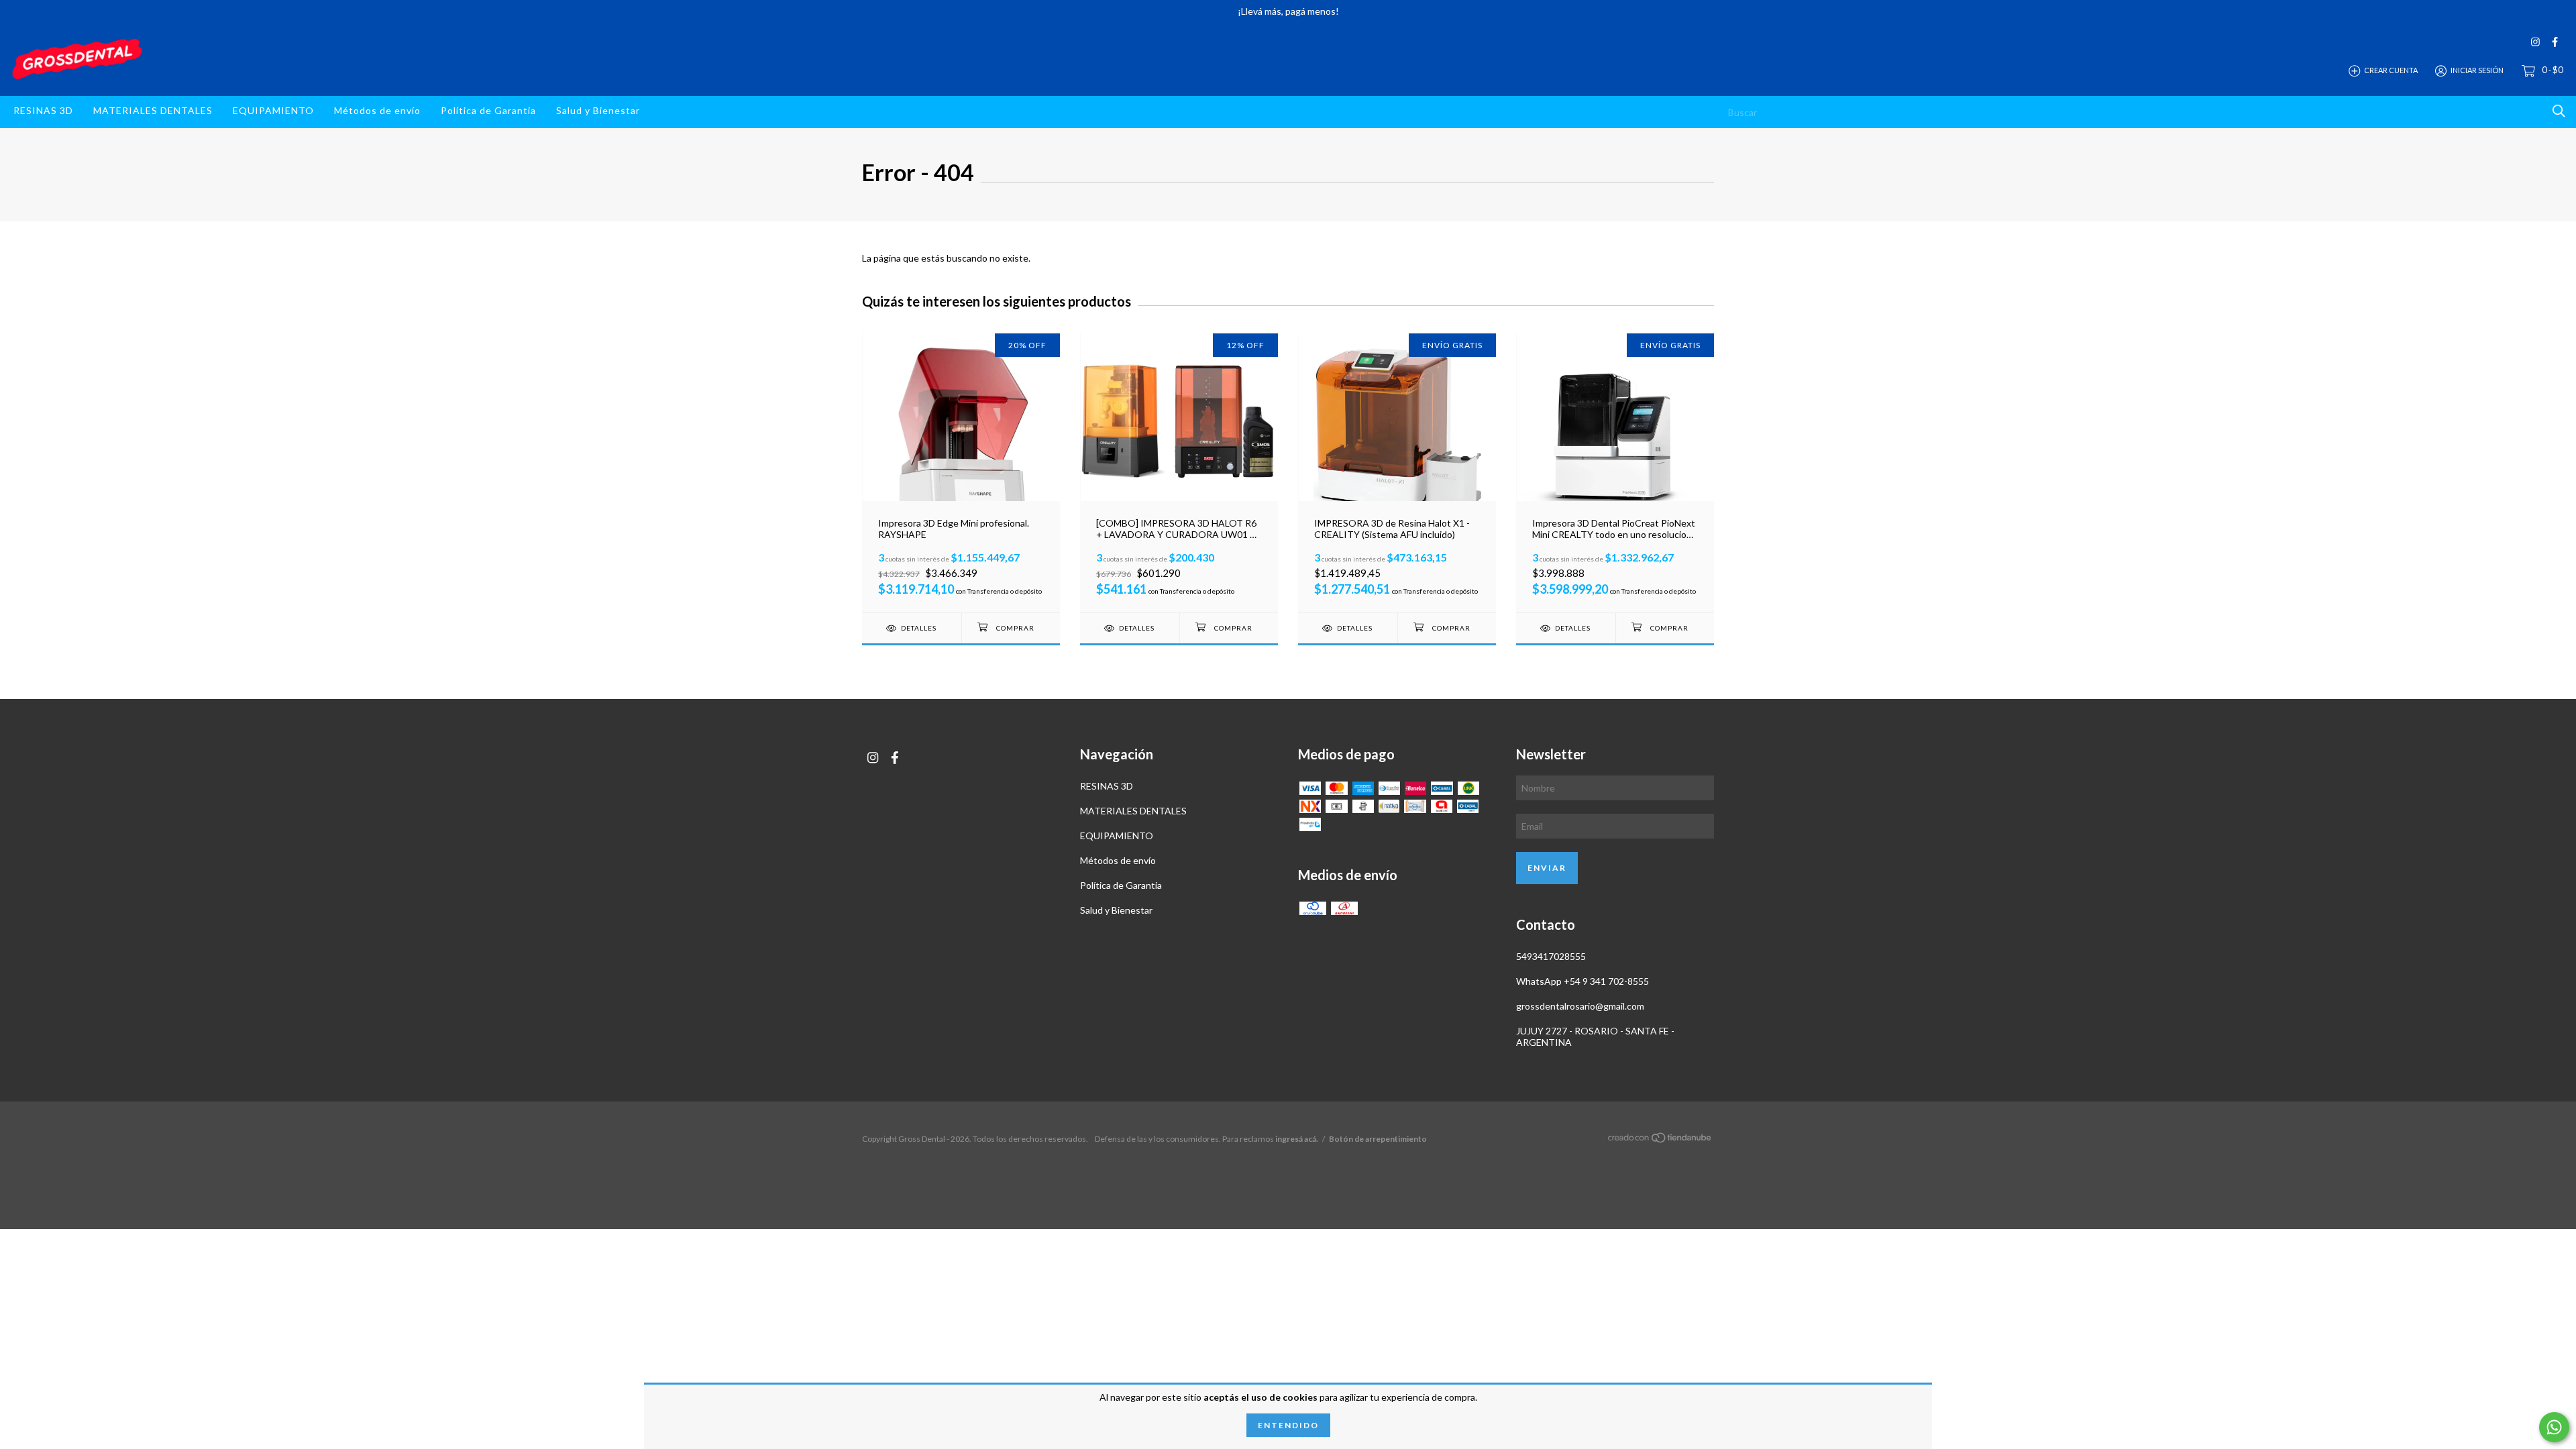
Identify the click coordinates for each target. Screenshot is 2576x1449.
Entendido (1288, 1425)
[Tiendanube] (1660, 1139)
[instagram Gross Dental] (2535, 42)
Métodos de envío (377, 110)
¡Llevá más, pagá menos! (1288, 11)
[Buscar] (2559, 111)
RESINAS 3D (43, 110)
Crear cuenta (2391, 70)
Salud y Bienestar (598, 110)
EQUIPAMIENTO (273, 110)
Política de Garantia (488, 110)
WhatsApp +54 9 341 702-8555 (1582, 981)
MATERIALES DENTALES (153, 110)
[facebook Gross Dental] (2555, 42)
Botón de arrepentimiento (1378, 1139)
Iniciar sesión (2477, 70)
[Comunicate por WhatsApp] (2554, 1427)
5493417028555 (1551, 956)
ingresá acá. (1297, 1139)
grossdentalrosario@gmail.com (1580, 1006)
